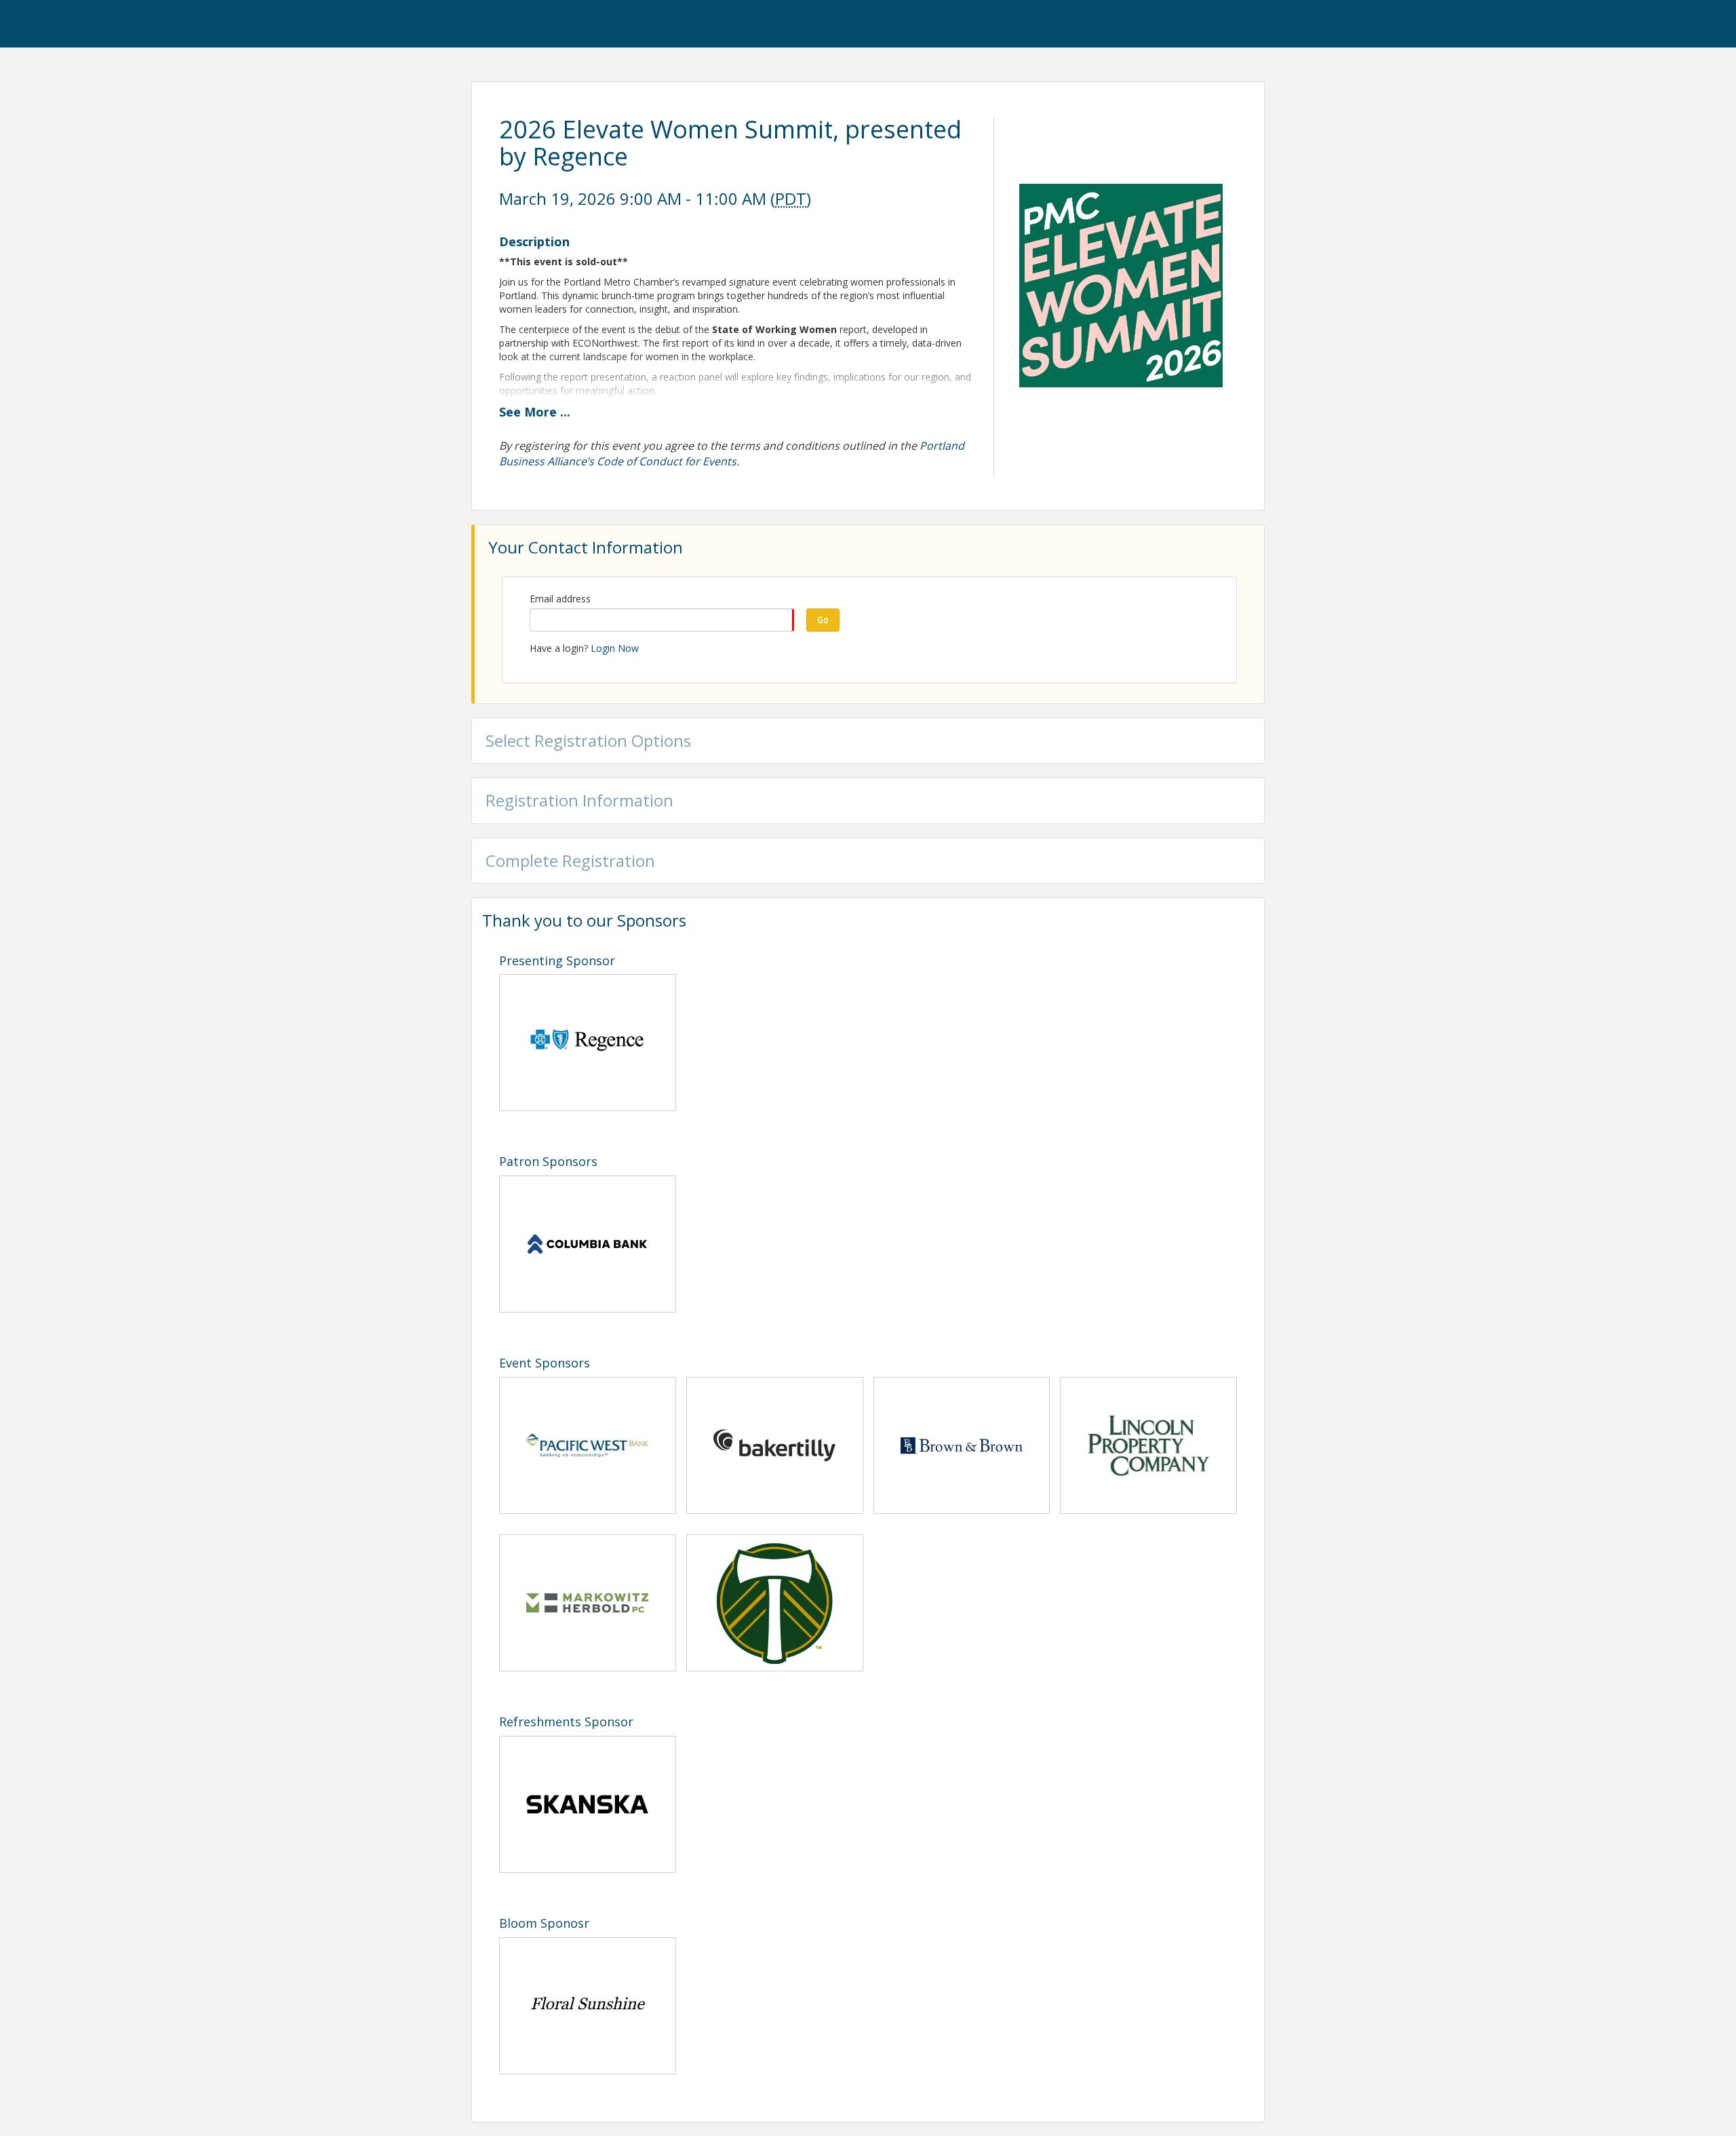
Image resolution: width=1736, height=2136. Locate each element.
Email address (560, 599)
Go (823, 620)
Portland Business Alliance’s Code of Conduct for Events (732, 453)
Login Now (615, 648)
